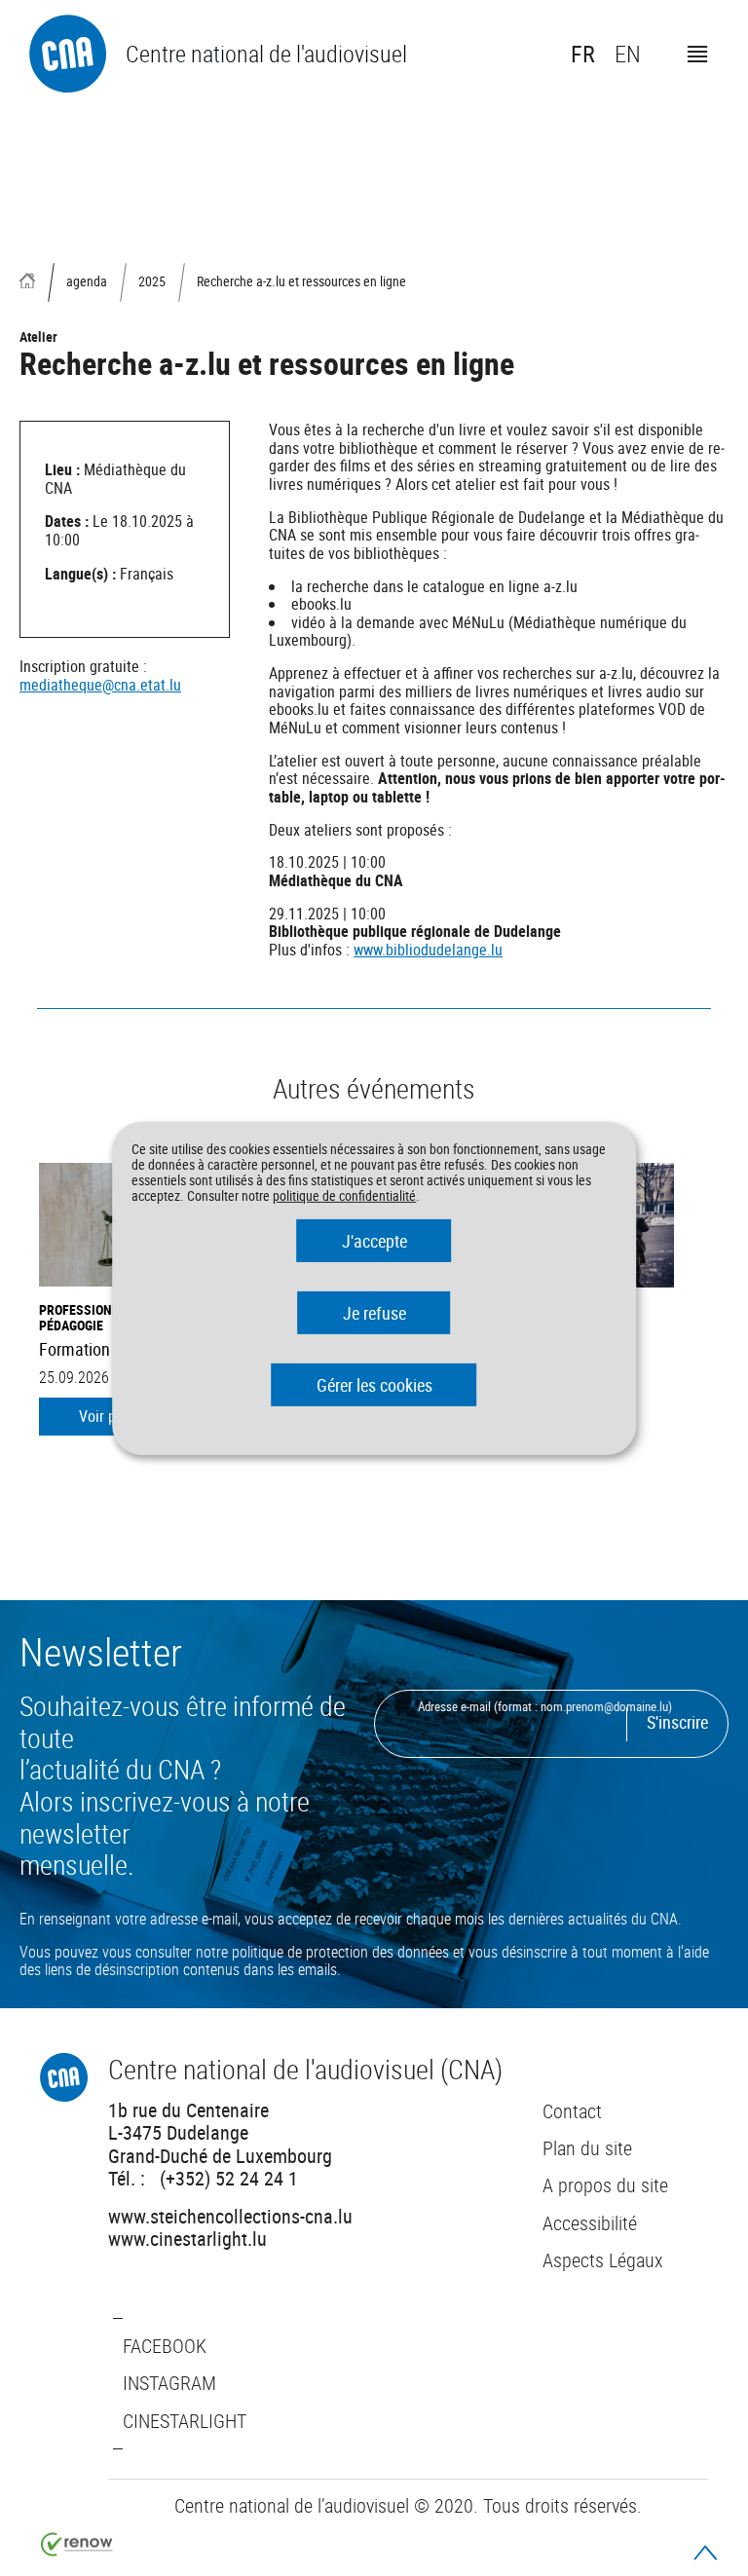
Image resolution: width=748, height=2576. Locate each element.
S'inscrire (677, 1722)
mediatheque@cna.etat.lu (100, 685)
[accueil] (27, 282)
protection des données (377, 1952)
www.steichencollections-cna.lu (230, 2215)
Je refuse (374, 1313)
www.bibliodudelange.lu (428, 950)
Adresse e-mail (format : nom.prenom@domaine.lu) (545, 1706)
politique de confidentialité (344, 1195)
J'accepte (374, 1241)
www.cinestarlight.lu (187, 2239)
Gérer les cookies (374, 1385)
